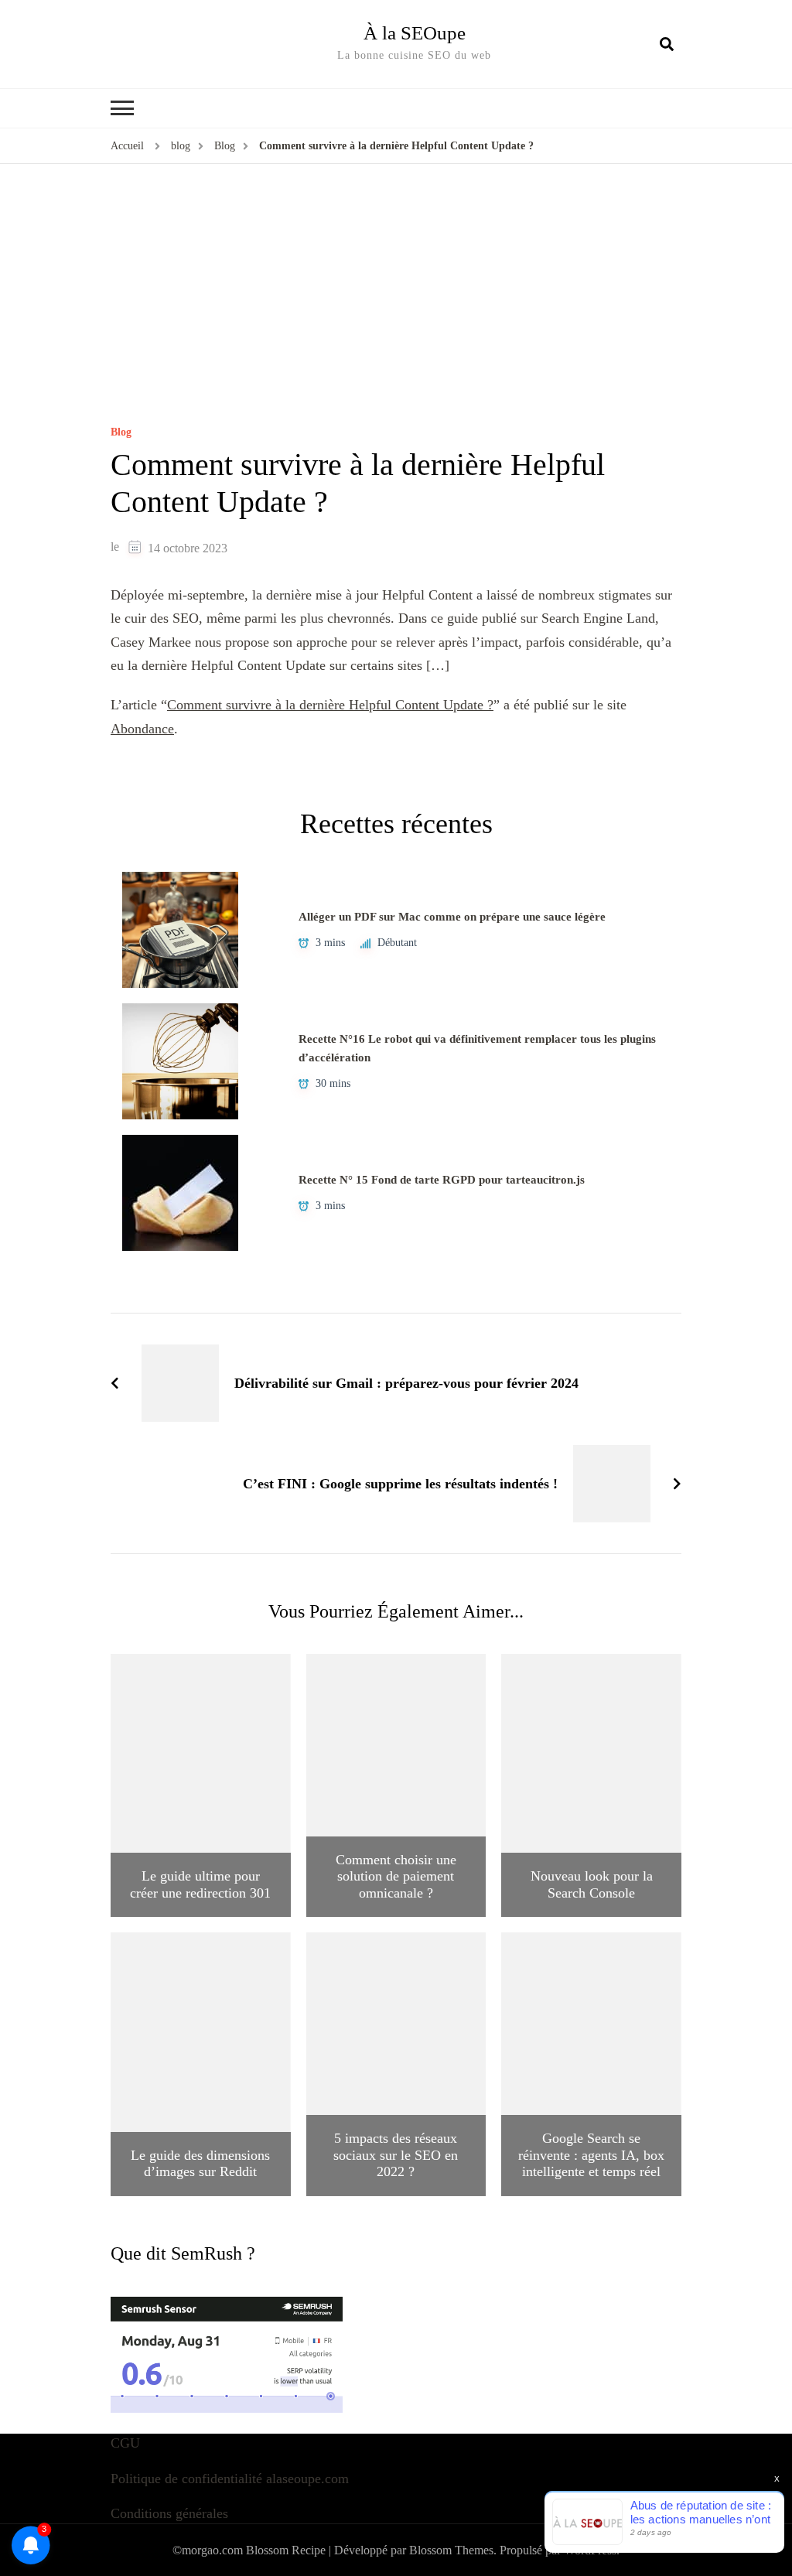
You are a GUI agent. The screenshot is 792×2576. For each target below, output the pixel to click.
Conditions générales (169, 2513)
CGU (125, 2443)
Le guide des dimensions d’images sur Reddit (200, 2164)
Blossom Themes (451, 2550)
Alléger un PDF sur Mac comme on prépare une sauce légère (452, 917)
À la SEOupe (415, 33)
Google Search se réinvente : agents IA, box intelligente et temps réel (591, 2155)
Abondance (142, 729)
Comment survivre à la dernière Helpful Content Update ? (330, 705)
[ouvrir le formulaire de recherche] (667, 44)
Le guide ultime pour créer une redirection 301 (200, 1884)
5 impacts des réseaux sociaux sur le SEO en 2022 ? (396, 2155)
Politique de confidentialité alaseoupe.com (230, 2479)
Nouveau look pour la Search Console (592, 1884)
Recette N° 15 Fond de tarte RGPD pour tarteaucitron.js (442, 1180)
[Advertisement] (396, 311)
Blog (121, 432)
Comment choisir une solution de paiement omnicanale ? (396, 1876)
